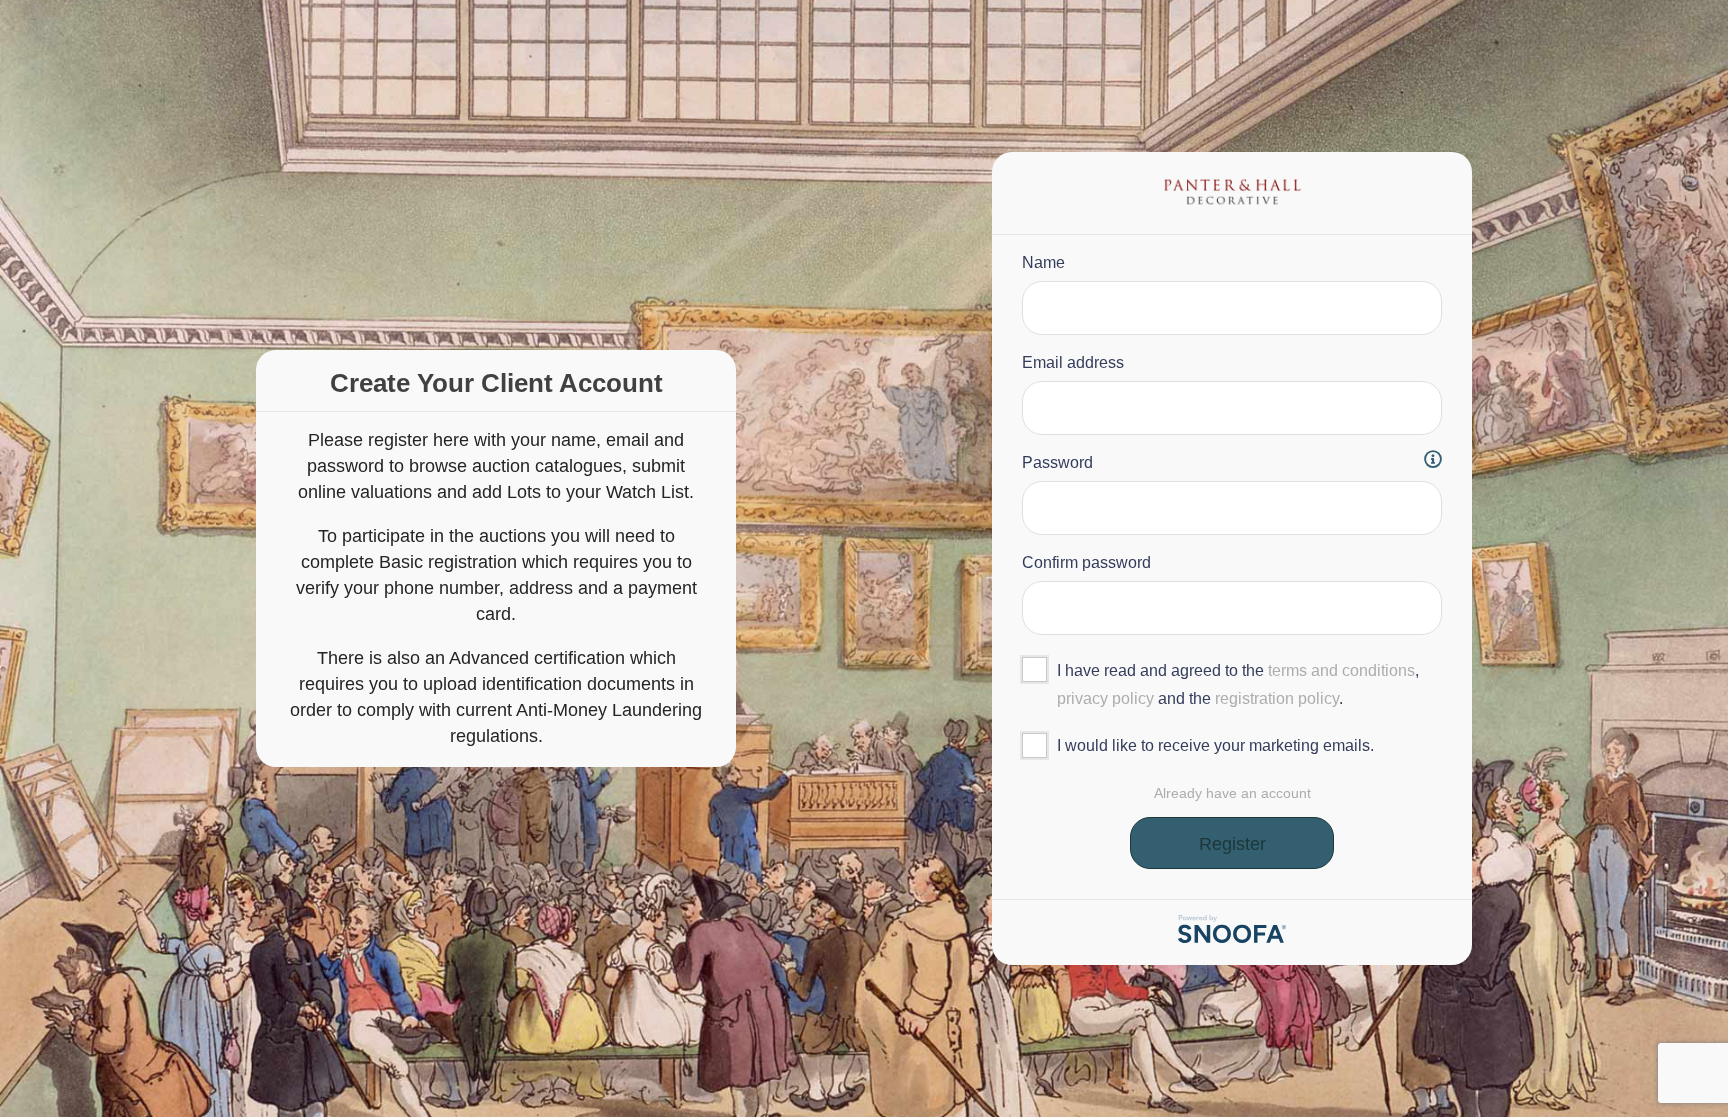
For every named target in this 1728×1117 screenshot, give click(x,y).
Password (1057, 462)
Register (1232, 844)
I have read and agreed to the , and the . (1238, 684)
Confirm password (1086, 562)
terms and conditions (1341, 670)
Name (1043, 262)
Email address (1073, 362)
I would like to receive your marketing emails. (1215, 745)
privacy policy (1105, 698)
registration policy (1277, 698)
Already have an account (1232, 793)
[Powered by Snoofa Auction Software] (1232, 937)
